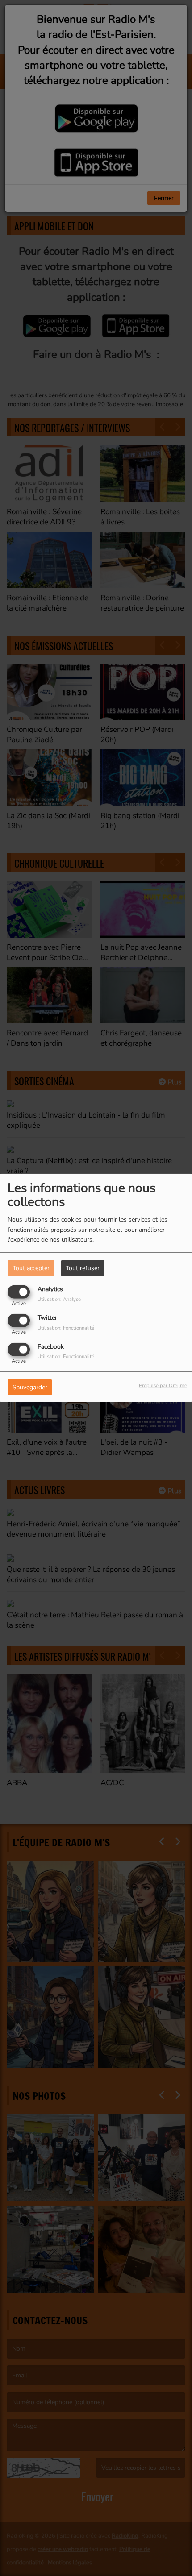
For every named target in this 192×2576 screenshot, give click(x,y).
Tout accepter (31, 1268)
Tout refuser (83, 1268)
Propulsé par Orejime (163, 1385)
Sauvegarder (30, 1387)
